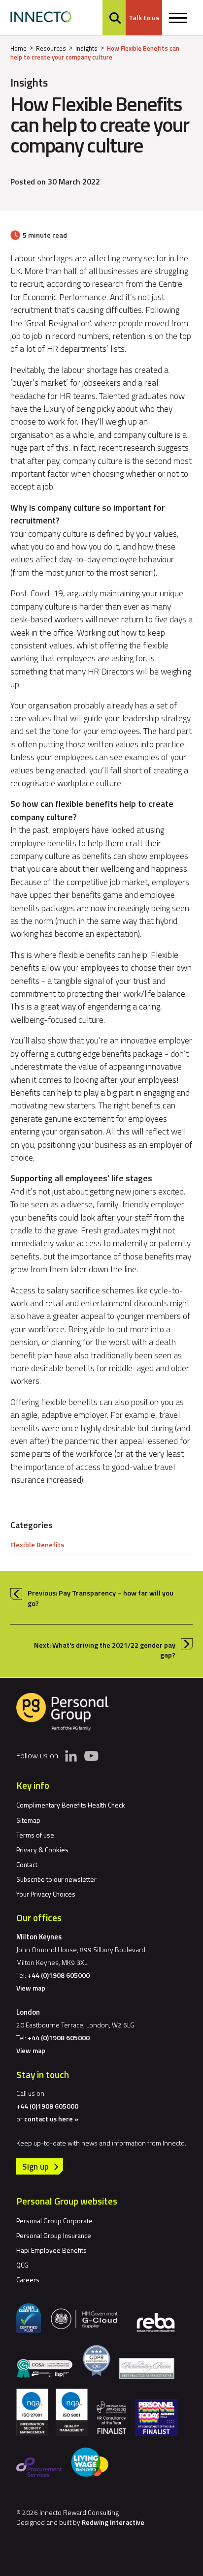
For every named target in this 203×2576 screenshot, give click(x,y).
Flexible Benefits (37, 1545)
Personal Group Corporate (54, 2221)
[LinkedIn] (71, 1756)
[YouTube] (91, 1755)
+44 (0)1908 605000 (59, 1975)
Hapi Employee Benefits (51, 2250)
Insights (86, 48)
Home (18, 48)
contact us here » (51, 2119)
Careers (28, 2280)
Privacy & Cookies (42, 1850)
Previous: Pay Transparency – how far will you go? (101, 1598)
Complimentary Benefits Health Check (71, 1805)
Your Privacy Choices (46, 1894)
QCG (22, 2265)
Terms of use (35, 1835)
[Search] (115, 18)
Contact (27, 1864)
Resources (51, 48)
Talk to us (144, 18)
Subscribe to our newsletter (56, 1879)
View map (31, 1988)
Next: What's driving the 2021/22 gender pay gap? (105, 1650)
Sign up (35, 2166)
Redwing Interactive (113, 2522)
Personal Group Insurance (54, 2235)
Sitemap (28, 1820)
